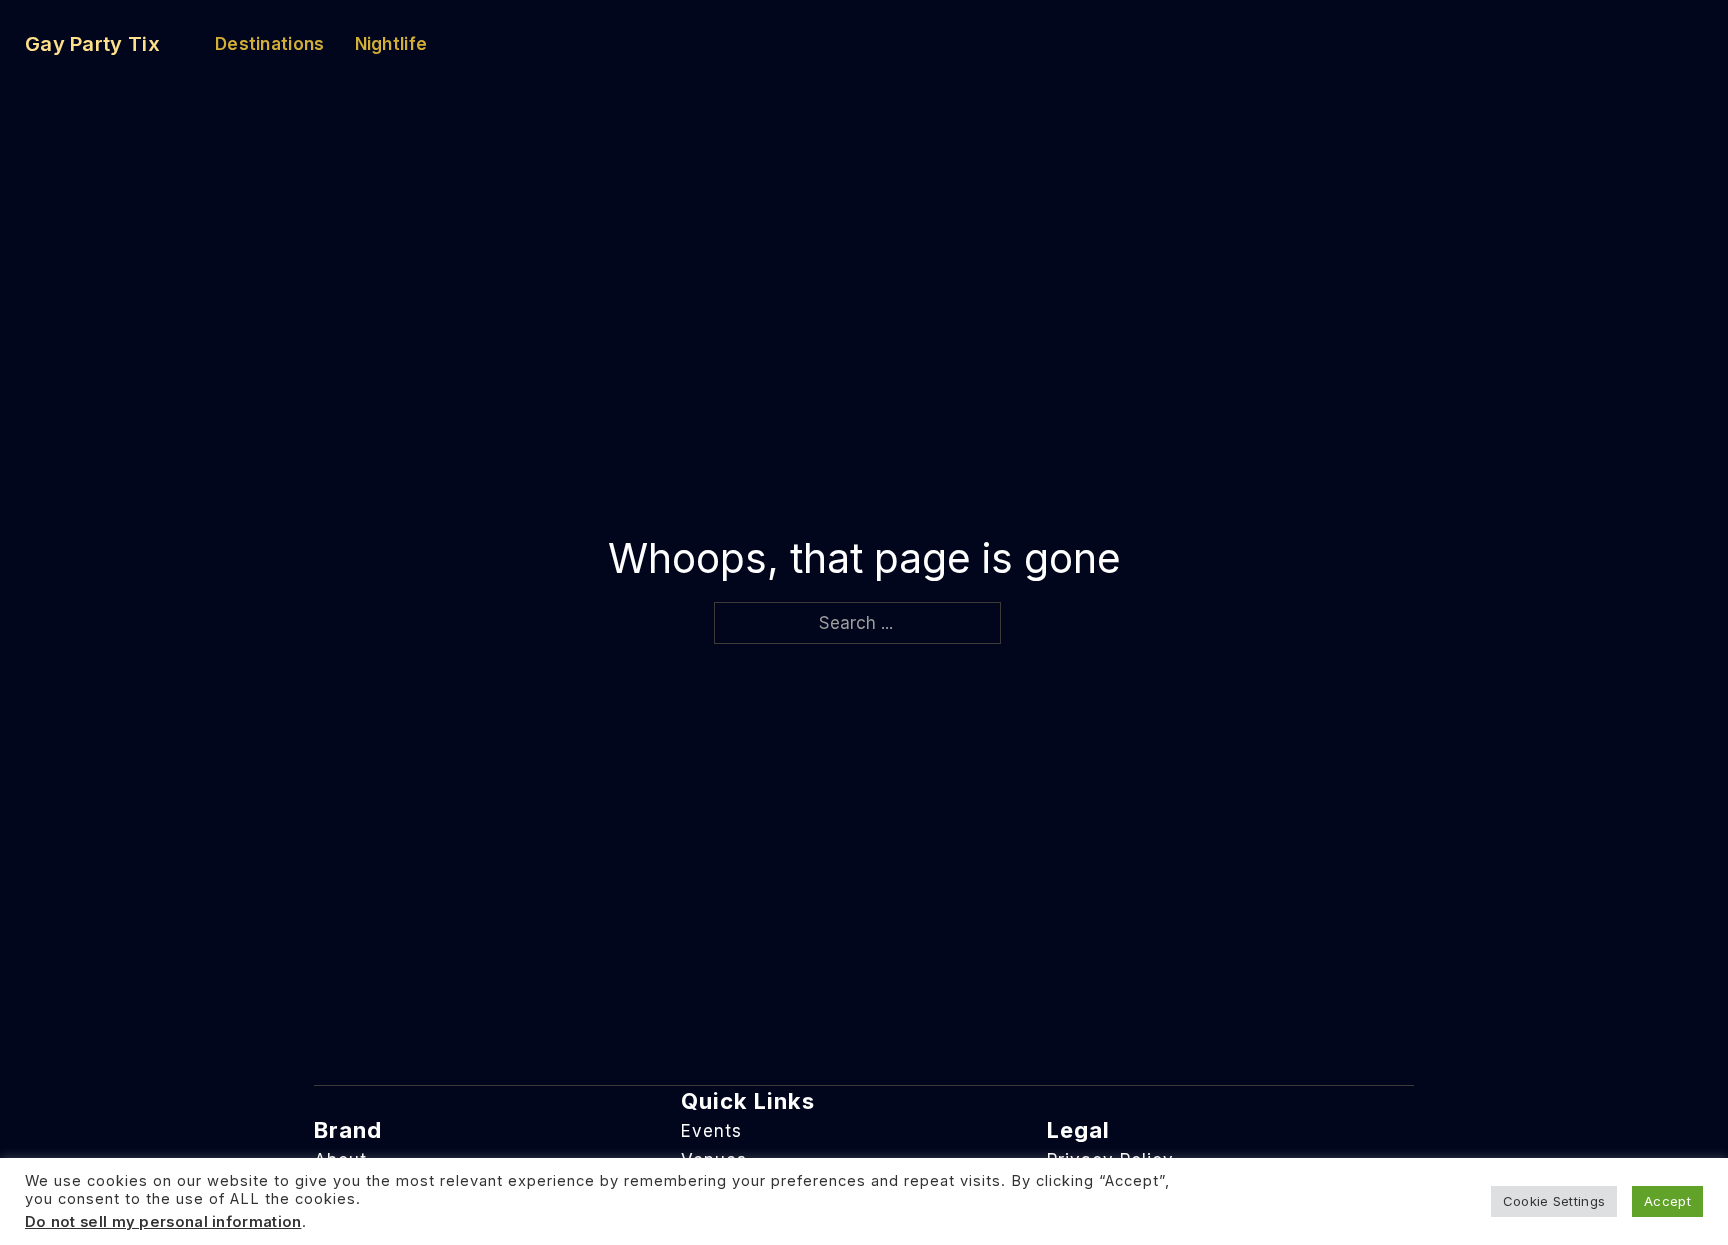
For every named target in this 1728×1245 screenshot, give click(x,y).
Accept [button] (1667, 1201)
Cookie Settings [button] (1554, 1201)
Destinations (270, 44)
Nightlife (391, 44)
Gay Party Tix (92, 44)
